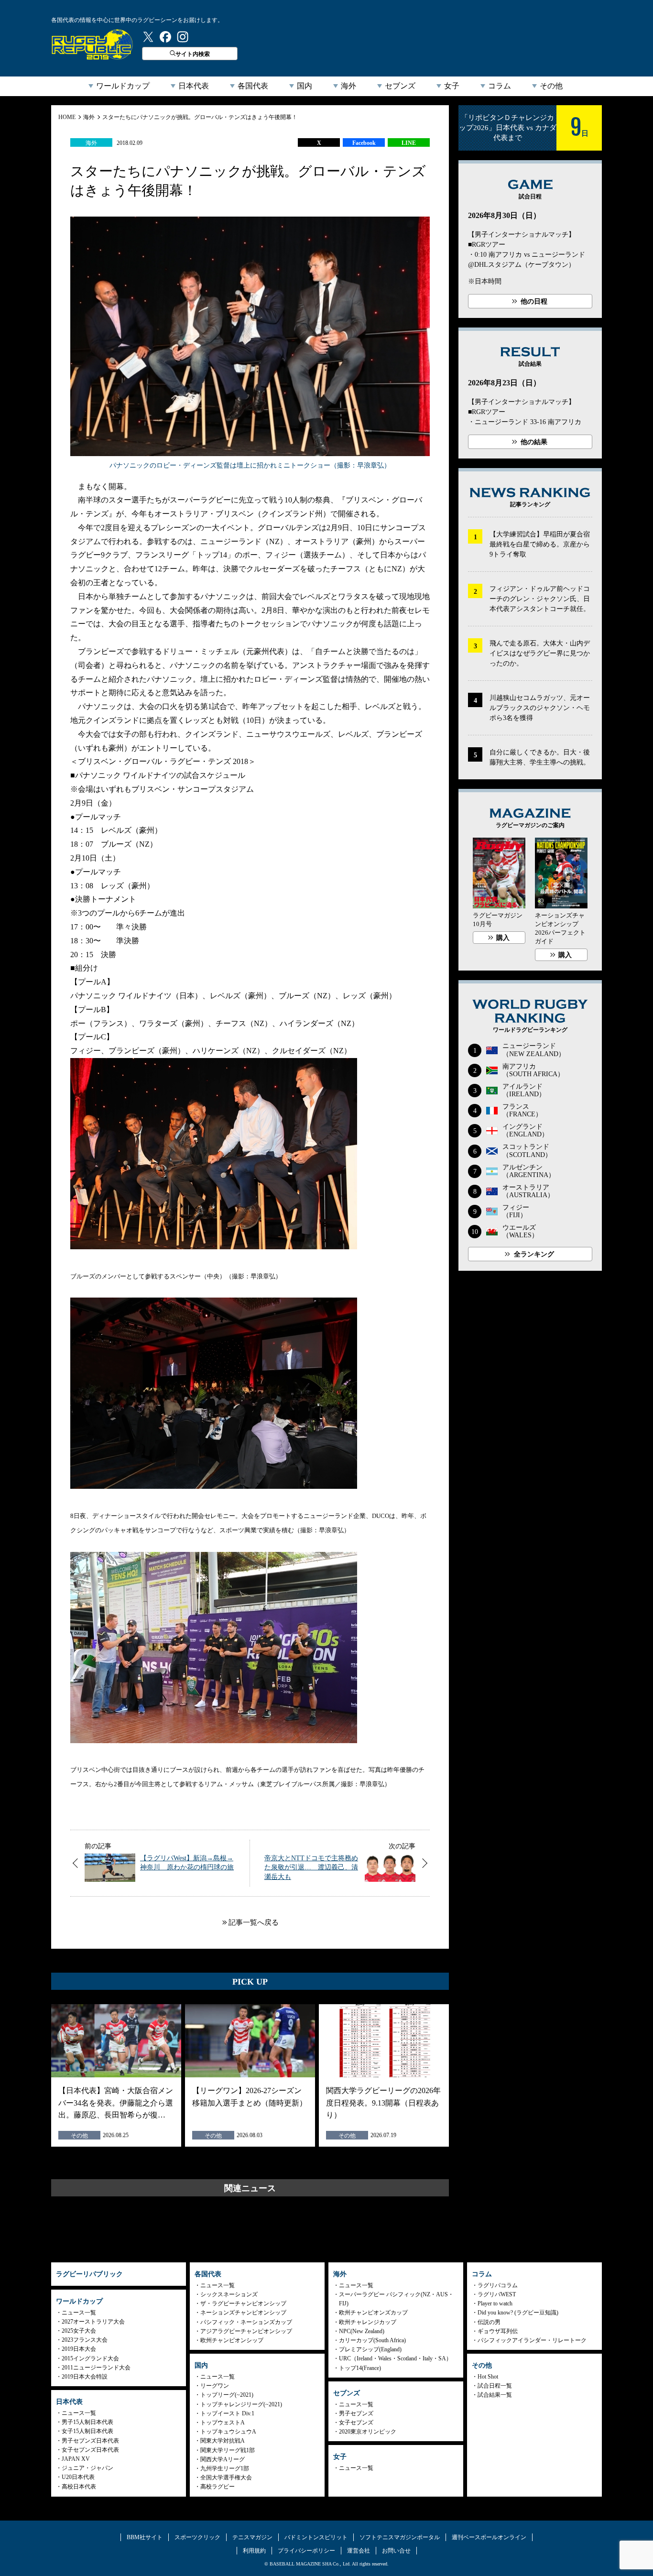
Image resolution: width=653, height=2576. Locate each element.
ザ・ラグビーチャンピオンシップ (243, 2303)
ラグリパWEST (497, 2294)
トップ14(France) (360, 2368)
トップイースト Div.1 (227, 2413)
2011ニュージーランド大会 (96, 2368)
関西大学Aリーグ (223, 2459)
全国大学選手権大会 (226, 2478)
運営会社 (359, 2551)
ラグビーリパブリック (92, 44)
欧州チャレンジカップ (368, 2322)
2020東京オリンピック (368, 2432)
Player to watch (495, 2303)
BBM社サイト (145, 2537)
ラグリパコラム (498, 2285)
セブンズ (400, 86)
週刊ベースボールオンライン (489, 2537)
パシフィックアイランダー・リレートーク (532, 2340)
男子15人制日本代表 (87, 2422)
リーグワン (215, 2386)
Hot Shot (488, 2377)
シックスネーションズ (229, 2294)
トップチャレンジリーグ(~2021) (241, 2404)
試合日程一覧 (495, 2386)
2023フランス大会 (85, 2340)
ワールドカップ (123, 86)
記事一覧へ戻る (254, 1922)
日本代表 (194, 86)
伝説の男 (489, 2322)
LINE (409, 143)
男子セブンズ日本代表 (90, 2441)
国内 (305, 86)
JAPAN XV (76, 2459)
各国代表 (253, 86)
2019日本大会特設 (85, 2377)
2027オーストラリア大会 (93, 2322)
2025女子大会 (79, 2331)
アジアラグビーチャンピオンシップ (246, 2331)
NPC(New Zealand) (362, 2331)
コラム (500, 86)
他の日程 (534, 301)
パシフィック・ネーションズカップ (246, 2322)
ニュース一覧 (79, 2313)
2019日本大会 (79, 2349)
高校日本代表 (79, 2487)
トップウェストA (223, 2423)
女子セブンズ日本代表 (90, 2450)
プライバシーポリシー (306, 2551)
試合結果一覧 (495, 2395)
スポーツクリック (197, 2537)
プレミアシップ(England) (370, 2349)
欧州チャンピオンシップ (232, 2340)
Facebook (364, 143)
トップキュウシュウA (228, 2432)
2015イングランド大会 (90, 2358)
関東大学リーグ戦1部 (228, 2450)
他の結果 (534, 442)
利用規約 (254, 2551)
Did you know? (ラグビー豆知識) (518, 2313)
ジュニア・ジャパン (87, 2468)
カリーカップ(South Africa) (372, 2340)
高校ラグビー (218, 2487)
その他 (551, 86)
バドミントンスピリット (316, 2537)
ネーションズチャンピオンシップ (243, 2313)
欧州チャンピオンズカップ (373, 2313)
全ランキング (534, 1254)
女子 (452, 86)
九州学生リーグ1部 (225, 2468)
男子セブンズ (356, 2413)
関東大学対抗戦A (223, 2441)
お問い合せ (396, 2551)
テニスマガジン (252, 2537)
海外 (348, 86)
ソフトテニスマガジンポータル (400, 2537)
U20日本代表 (78, 2477)
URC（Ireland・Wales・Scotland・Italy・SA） (395, 2358)
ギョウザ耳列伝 (498, 2331)
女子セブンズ (356, 2423)
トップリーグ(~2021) (227, 2395)
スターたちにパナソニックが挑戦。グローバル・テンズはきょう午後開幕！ (200, 117)
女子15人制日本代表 (87, 2431)
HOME (67, 117)
